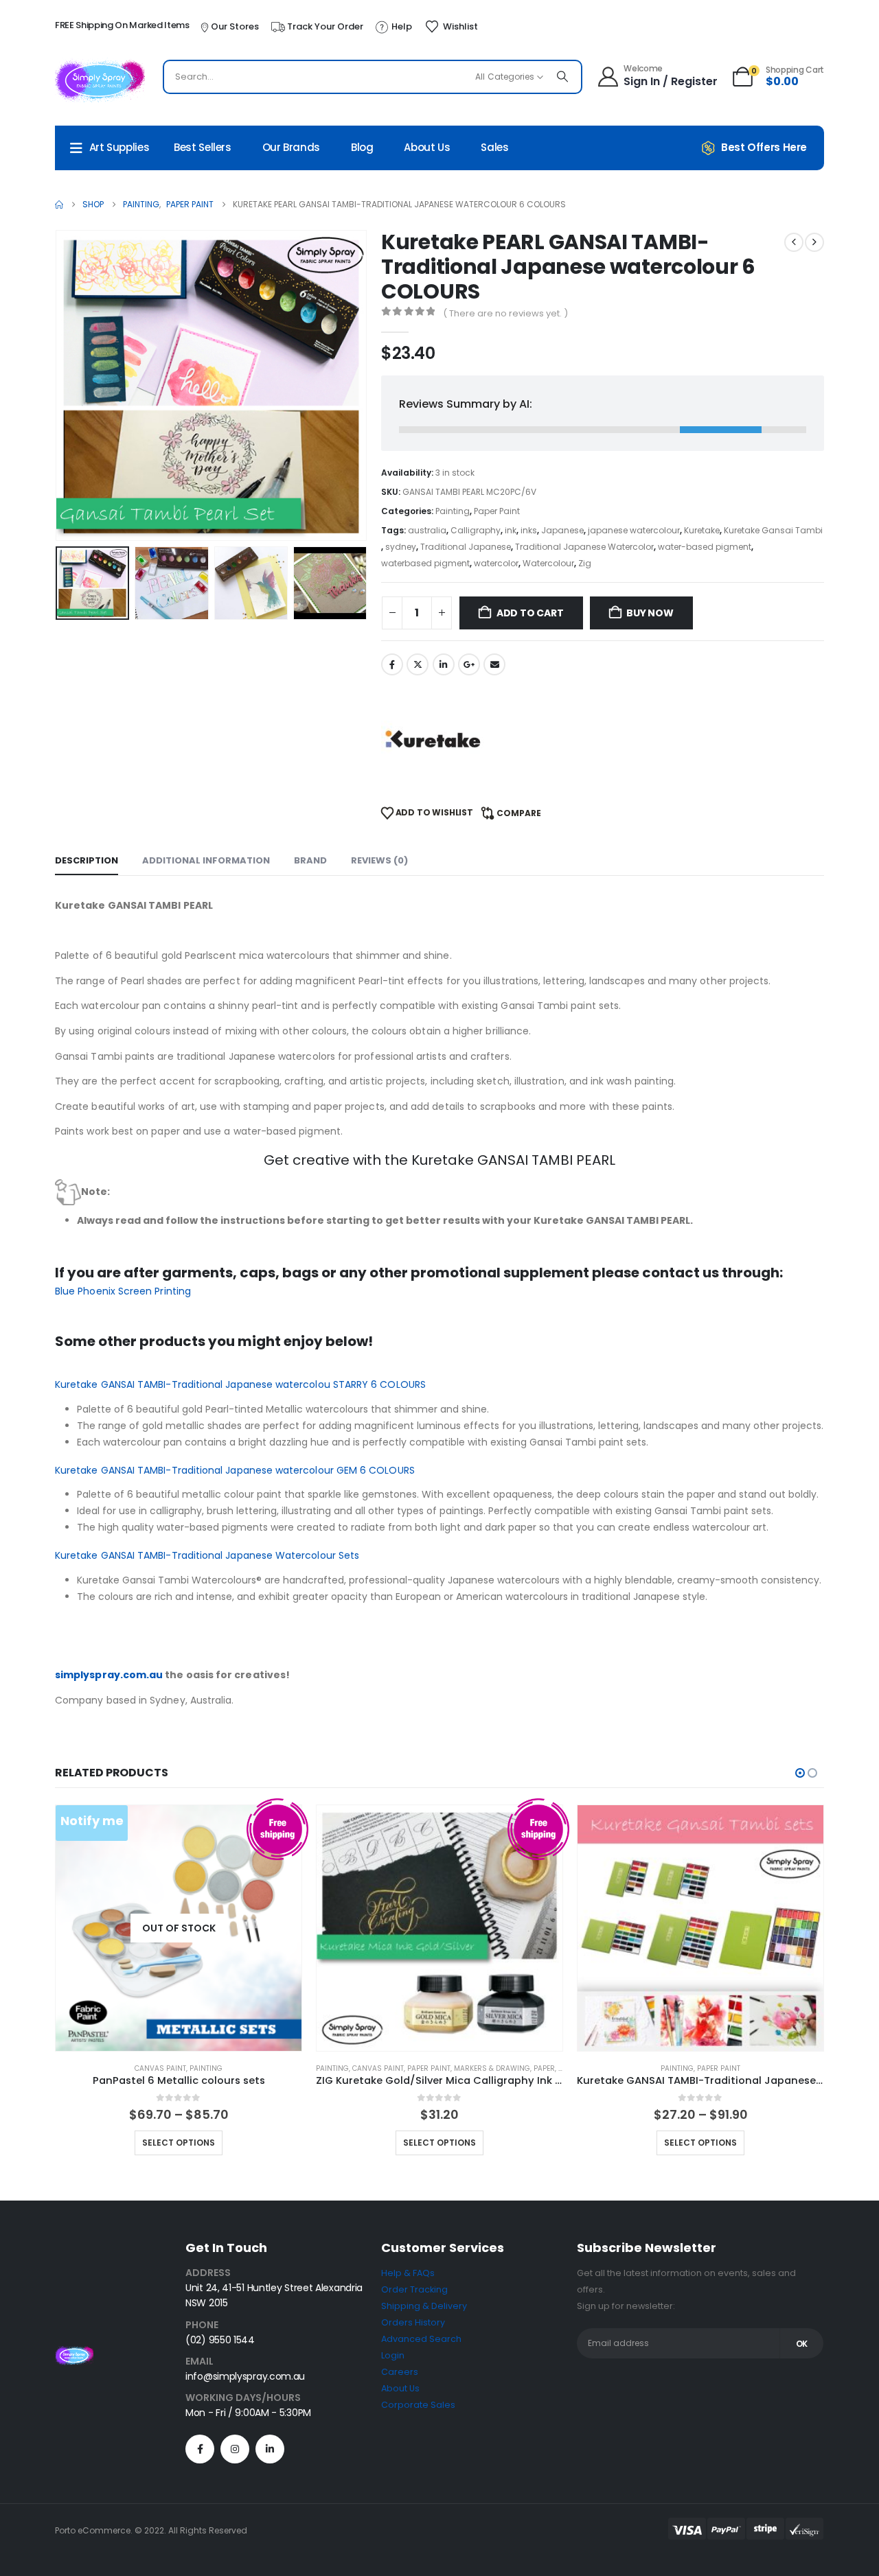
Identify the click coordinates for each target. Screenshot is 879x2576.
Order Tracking (414, 2289)
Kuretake (702, 530)
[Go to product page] (439, 1928)
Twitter (418, 664)
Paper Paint (497, 511)
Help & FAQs (408, 2273)
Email (494, 664)
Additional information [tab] (206, 860)
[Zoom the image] (74, 2354)
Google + (469, 664)
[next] (814, 242)
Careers (400, 2372)
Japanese (562, 530)
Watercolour (548, 563)
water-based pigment (705, 547)
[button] (58, 385)
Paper (544, 2068)
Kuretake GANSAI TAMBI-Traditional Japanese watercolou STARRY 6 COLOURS (240, 1384)
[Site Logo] (100, 80)
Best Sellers (203, 147)
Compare (519, 813)
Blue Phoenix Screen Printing (123, 1291)
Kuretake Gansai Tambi (773, 530)
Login (393, 2355)
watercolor (496, 563)
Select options (179, 2143)
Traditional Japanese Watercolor (584, 547)
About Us (427, 147)
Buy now (650, 613)
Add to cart (530, 613)
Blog (362, 147)
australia (427, 530)
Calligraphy (476, 530)
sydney (401, 547)
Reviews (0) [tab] (379, 860)
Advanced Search (421, 2339)
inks (529, 530)
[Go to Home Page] (59, 205)
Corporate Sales (418, 2405)
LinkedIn (444, 664)
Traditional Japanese (466, 547)
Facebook (392, 664)
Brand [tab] (310, 860)
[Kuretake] (433, 739)
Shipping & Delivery (424, 2306)
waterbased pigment (425, 563)
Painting (453, 511)
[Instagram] (235, 2449)
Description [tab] (87, 860)
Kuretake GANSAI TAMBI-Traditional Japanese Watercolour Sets (207, 1555)
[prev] (794, 242)
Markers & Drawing (492, 2068)
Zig (585, 563)
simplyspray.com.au (109, 1675)
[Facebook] (200, 2449)
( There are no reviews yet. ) (505, 313)
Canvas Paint (160, 2068)
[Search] (562, 77)
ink (511, 530)
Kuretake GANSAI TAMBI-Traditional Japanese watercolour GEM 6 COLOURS (235, 1470)
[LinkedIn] (270, 2449)
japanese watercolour (634, 530)
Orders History (413, 2322)
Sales (494, 147)
